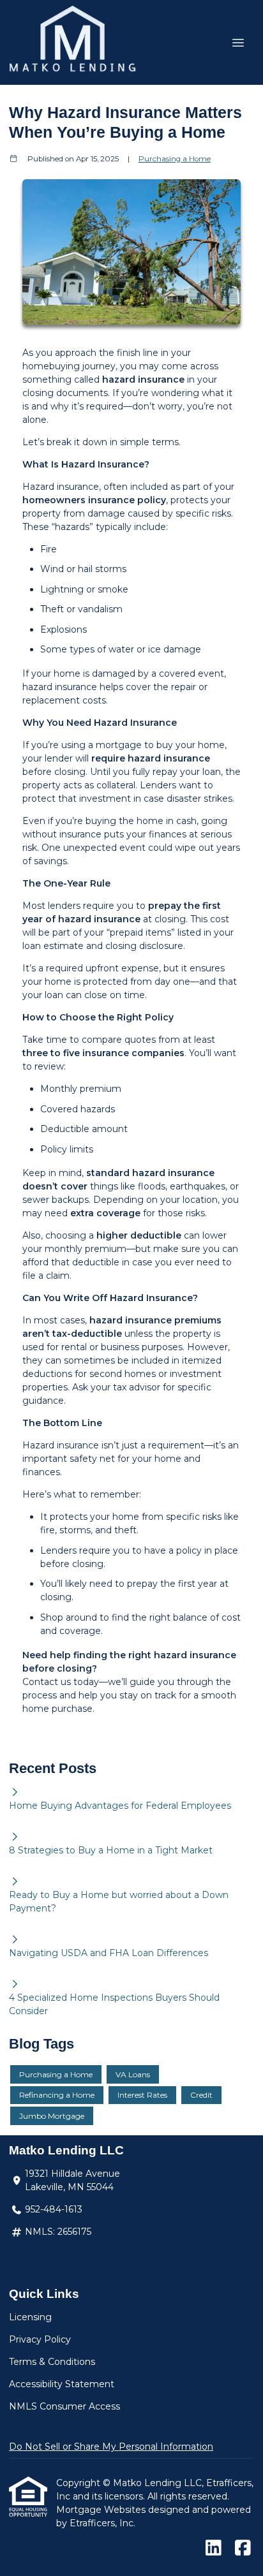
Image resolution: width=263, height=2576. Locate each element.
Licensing (30, 2317)
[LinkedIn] (214, 2549)
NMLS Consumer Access (64, 2406)
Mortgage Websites (102, 2510)
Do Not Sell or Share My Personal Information (111, 2447)
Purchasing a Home (175, 159)
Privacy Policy (40, 2339)
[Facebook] (243, 2549)
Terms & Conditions (52, 2362)
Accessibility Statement (62, 2384)
